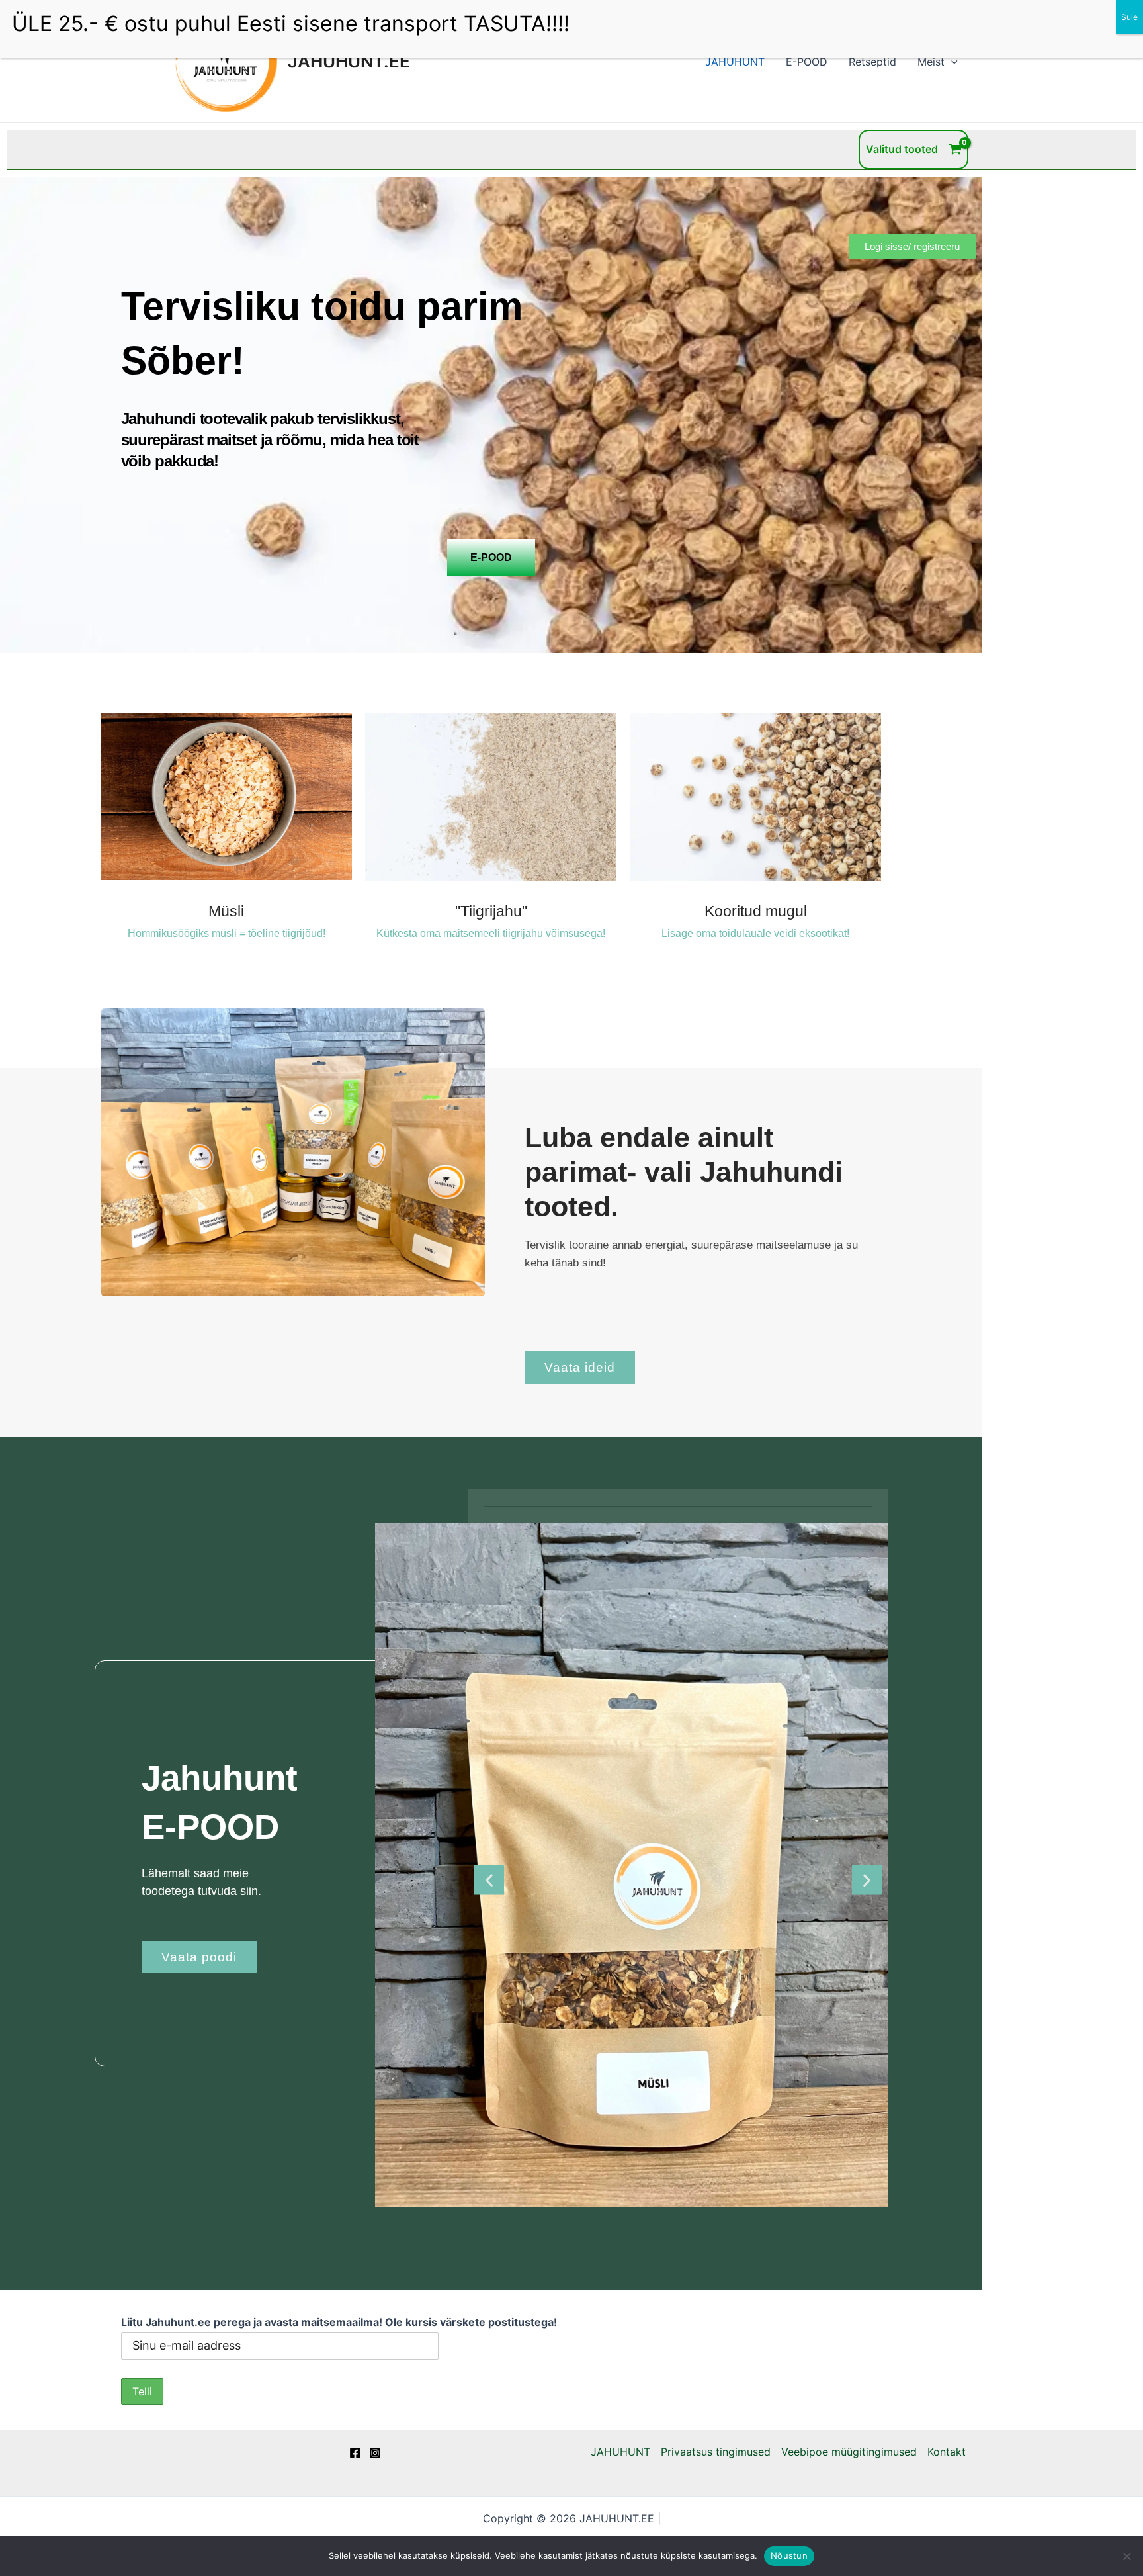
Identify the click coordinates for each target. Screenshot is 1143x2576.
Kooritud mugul (756, 911)
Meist (931, 62)
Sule (1129, 17)
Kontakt (947, 2452)
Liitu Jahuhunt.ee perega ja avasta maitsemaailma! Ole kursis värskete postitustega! (339, 2322)
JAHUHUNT (735, 62)
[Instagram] (375, 2453)
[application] (951, 62)
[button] (489, 1880)
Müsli (226, 911)
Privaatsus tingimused (716, 2452)
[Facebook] (355, 2453)
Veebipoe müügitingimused (849, 2452)
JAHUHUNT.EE (349, 61)
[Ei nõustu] (1126, 2556)
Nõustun (789, 2555)
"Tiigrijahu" (491, 911)
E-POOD (807, 62)
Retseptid (872, 62)
